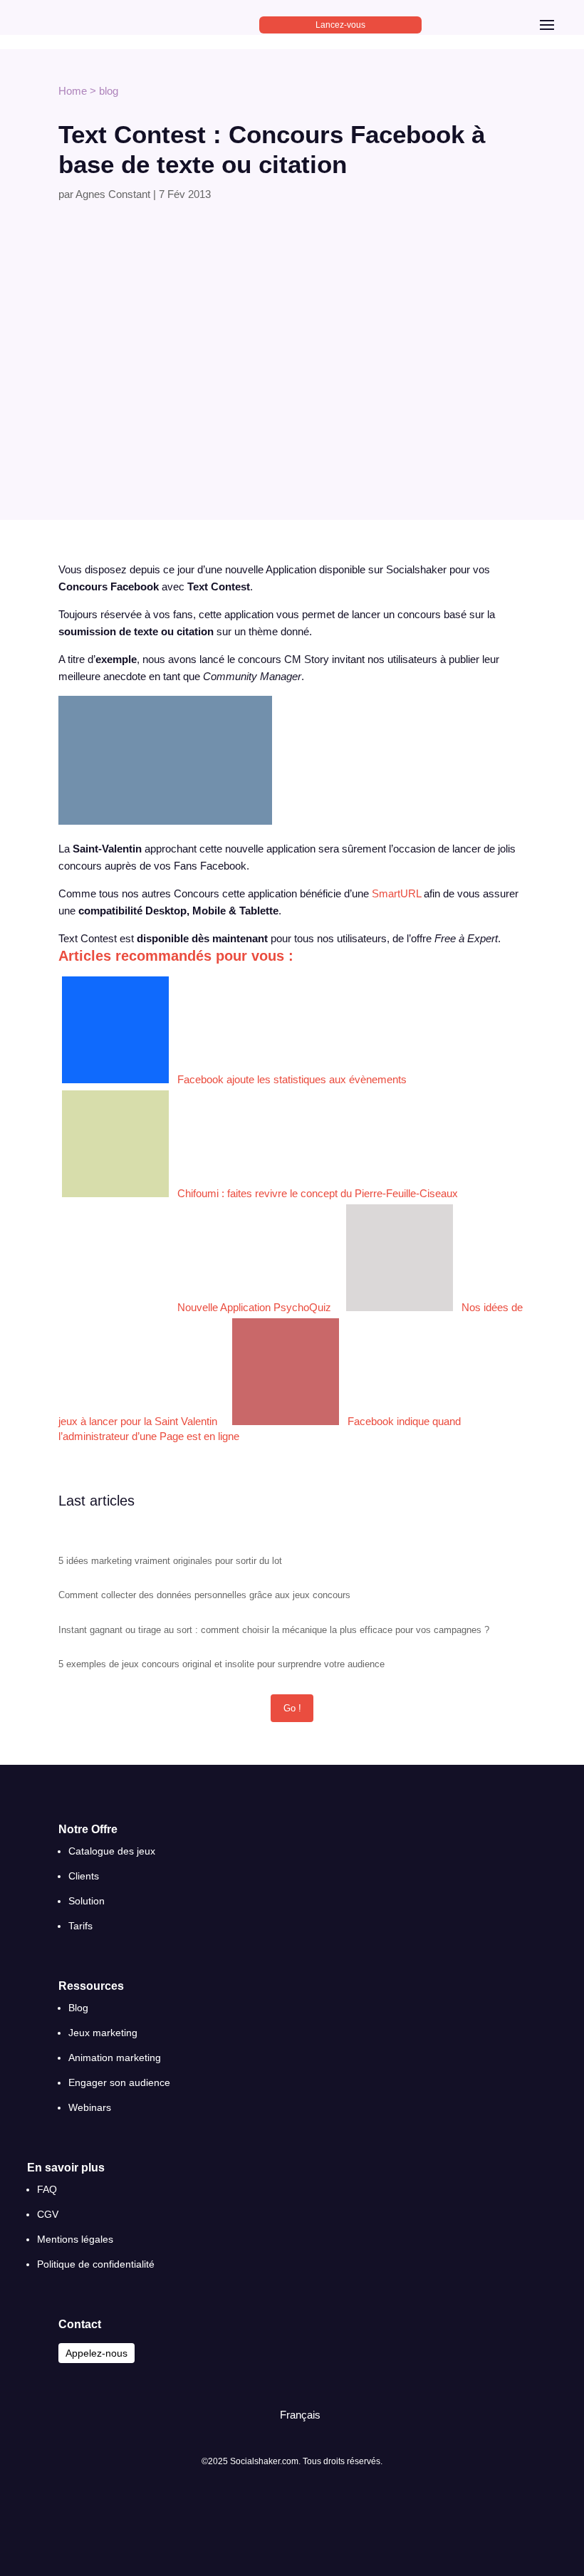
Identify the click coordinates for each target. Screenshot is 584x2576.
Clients (84, 1876)
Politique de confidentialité (96, 2264)
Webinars (90, 2107)
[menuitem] (294, 2415)
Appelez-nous (97, 2353)
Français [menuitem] (300, 2415)
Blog (78, 2008)
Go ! (292, 1708)
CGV (48, 2214)
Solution (87, 1901)
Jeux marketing (103, 2033)
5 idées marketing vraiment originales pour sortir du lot (170, 1561)
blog (109, 91)
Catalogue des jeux (112, 1851)
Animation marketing (115, 2058)
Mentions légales (75, 2239)
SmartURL (396, 893)
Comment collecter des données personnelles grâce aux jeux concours (204, 1595)
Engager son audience (119, 2082)
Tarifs (80, 1926)
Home (73, 91)
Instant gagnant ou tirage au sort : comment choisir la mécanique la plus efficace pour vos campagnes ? (274, 1630)
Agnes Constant (113, 194)
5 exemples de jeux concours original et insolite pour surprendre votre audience (221, 1664)
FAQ (47, 2189)
